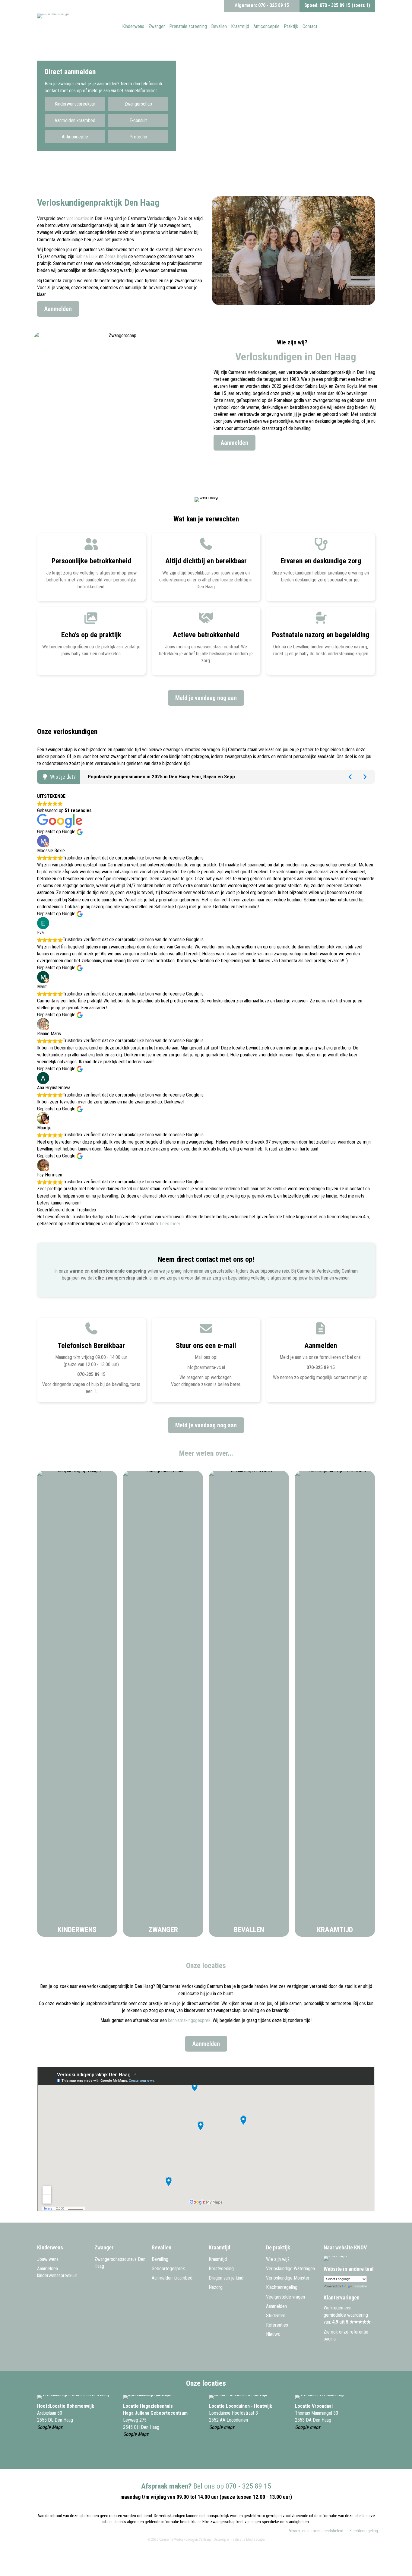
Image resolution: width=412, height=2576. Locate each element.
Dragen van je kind (226, 2278)
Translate (360, 2286)
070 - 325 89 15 (274, 5)
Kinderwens (77, 1930)
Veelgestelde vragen (285, 2297)
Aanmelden (276, 2306)
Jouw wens (48, 2259)
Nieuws (273, 2334)
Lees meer (170, 1224)
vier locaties (78, 218)
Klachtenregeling (282, 2287)
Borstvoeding (221, 2269)
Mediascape (255, 2540)
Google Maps (50, 2427)
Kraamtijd (335, 1930)
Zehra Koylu (116, 256)
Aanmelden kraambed (172, 2278)
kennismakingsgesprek (189, 2020)
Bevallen (249, 1930)
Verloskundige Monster (288, 2278)
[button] (75, 104)
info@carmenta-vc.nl (206, 1367)
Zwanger (163, 1930)
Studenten (276, 2316)
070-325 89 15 (91, 1374)
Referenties (277, 2325)
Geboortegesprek (168, 2269)
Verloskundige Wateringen (290, 2269)
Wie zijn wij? (278, 2259)
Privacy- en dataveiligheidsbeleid (315, 2531)
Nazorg (216, 2287)
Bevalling (160, 2259)
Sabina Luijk (87, 256)
